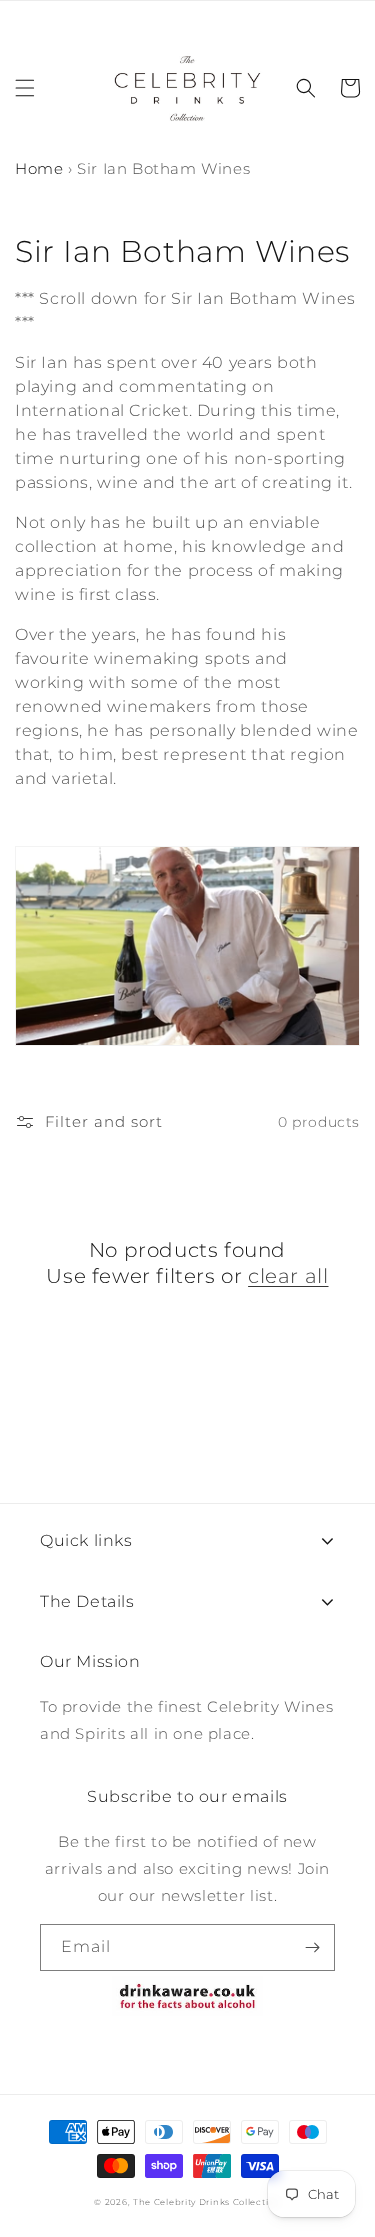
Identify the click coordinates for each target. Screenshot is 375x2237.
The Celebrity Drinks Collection (207, 2202)
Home (39, 168)
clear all (288, 1276)
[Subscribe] (312, 1947)
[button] (25, 88)
